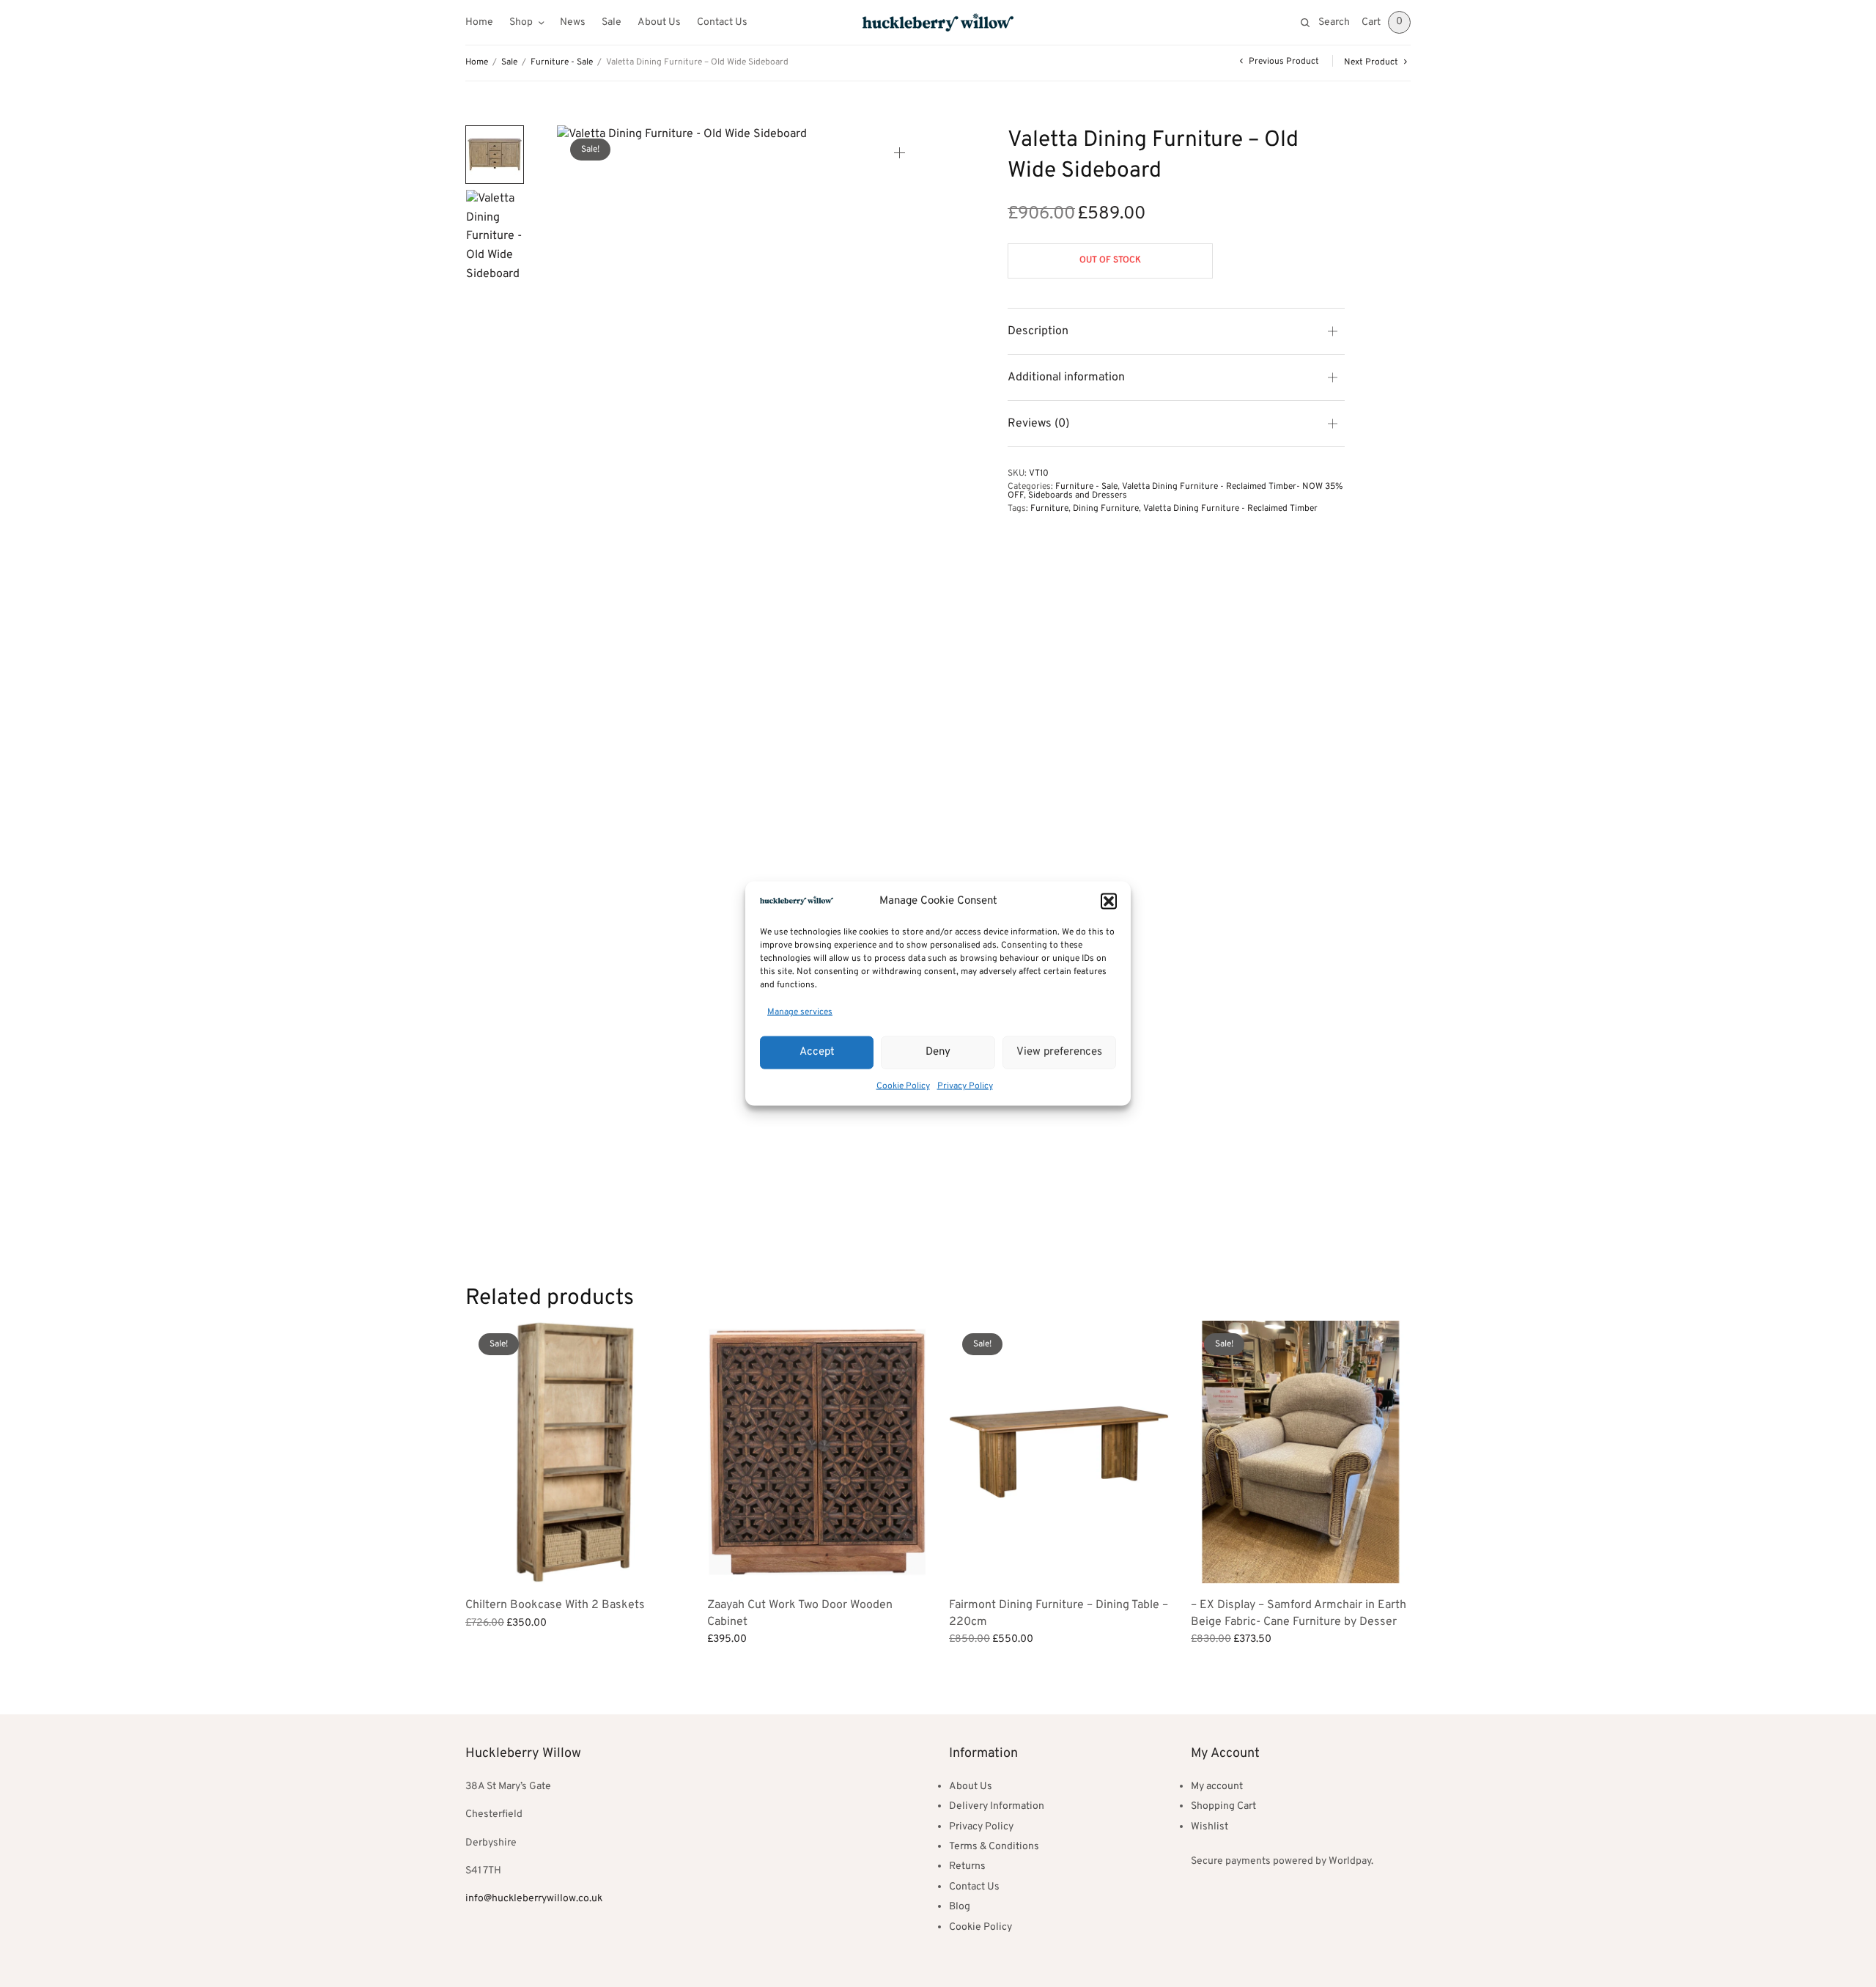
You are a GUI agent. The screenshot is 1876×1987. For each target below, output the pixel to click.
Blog (960, 1907)
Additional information (1066, 377)
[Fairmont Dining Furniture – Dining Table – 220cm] (1059, 1452)
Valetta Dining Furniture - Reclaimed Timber (1230, 509)
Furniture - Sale (562, 62)
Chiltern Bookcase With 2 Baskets (555, 1605)
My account (1217, 1787)
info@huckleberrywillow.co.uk (534, 1899)
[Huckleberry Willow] (938, 22)
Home (479, 22)
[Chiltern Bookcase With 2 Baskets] (575, 1452)
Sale (612, 22)
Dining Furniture (1106, 509)
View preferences (1059, 1052)
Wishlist (1210, 1827)
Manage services (800, 1012)
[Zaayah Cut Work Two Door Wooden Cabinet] (817, 1452)
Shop (521, 22)
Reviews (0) (1038, 424)
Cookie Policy (903, 1085)
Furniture (1049, 509)
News (573, 22)
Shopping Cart (1223, 1806)
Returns (967, 1866)
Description (1038, 331)
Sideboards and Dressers (1078, 495)
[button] (1109, 902)
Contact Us (722, 22)
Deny (938, 1052)
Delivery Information (997, 1806)
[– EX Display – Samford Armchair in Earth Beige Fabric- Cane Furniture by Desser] (1301, 1452)
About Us (659, 22)
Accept (817, 1052)
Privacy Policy (965, 1085)
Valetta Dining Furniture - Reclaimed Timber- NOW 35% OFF (1175, 491)
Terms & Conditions (994, 1847)
